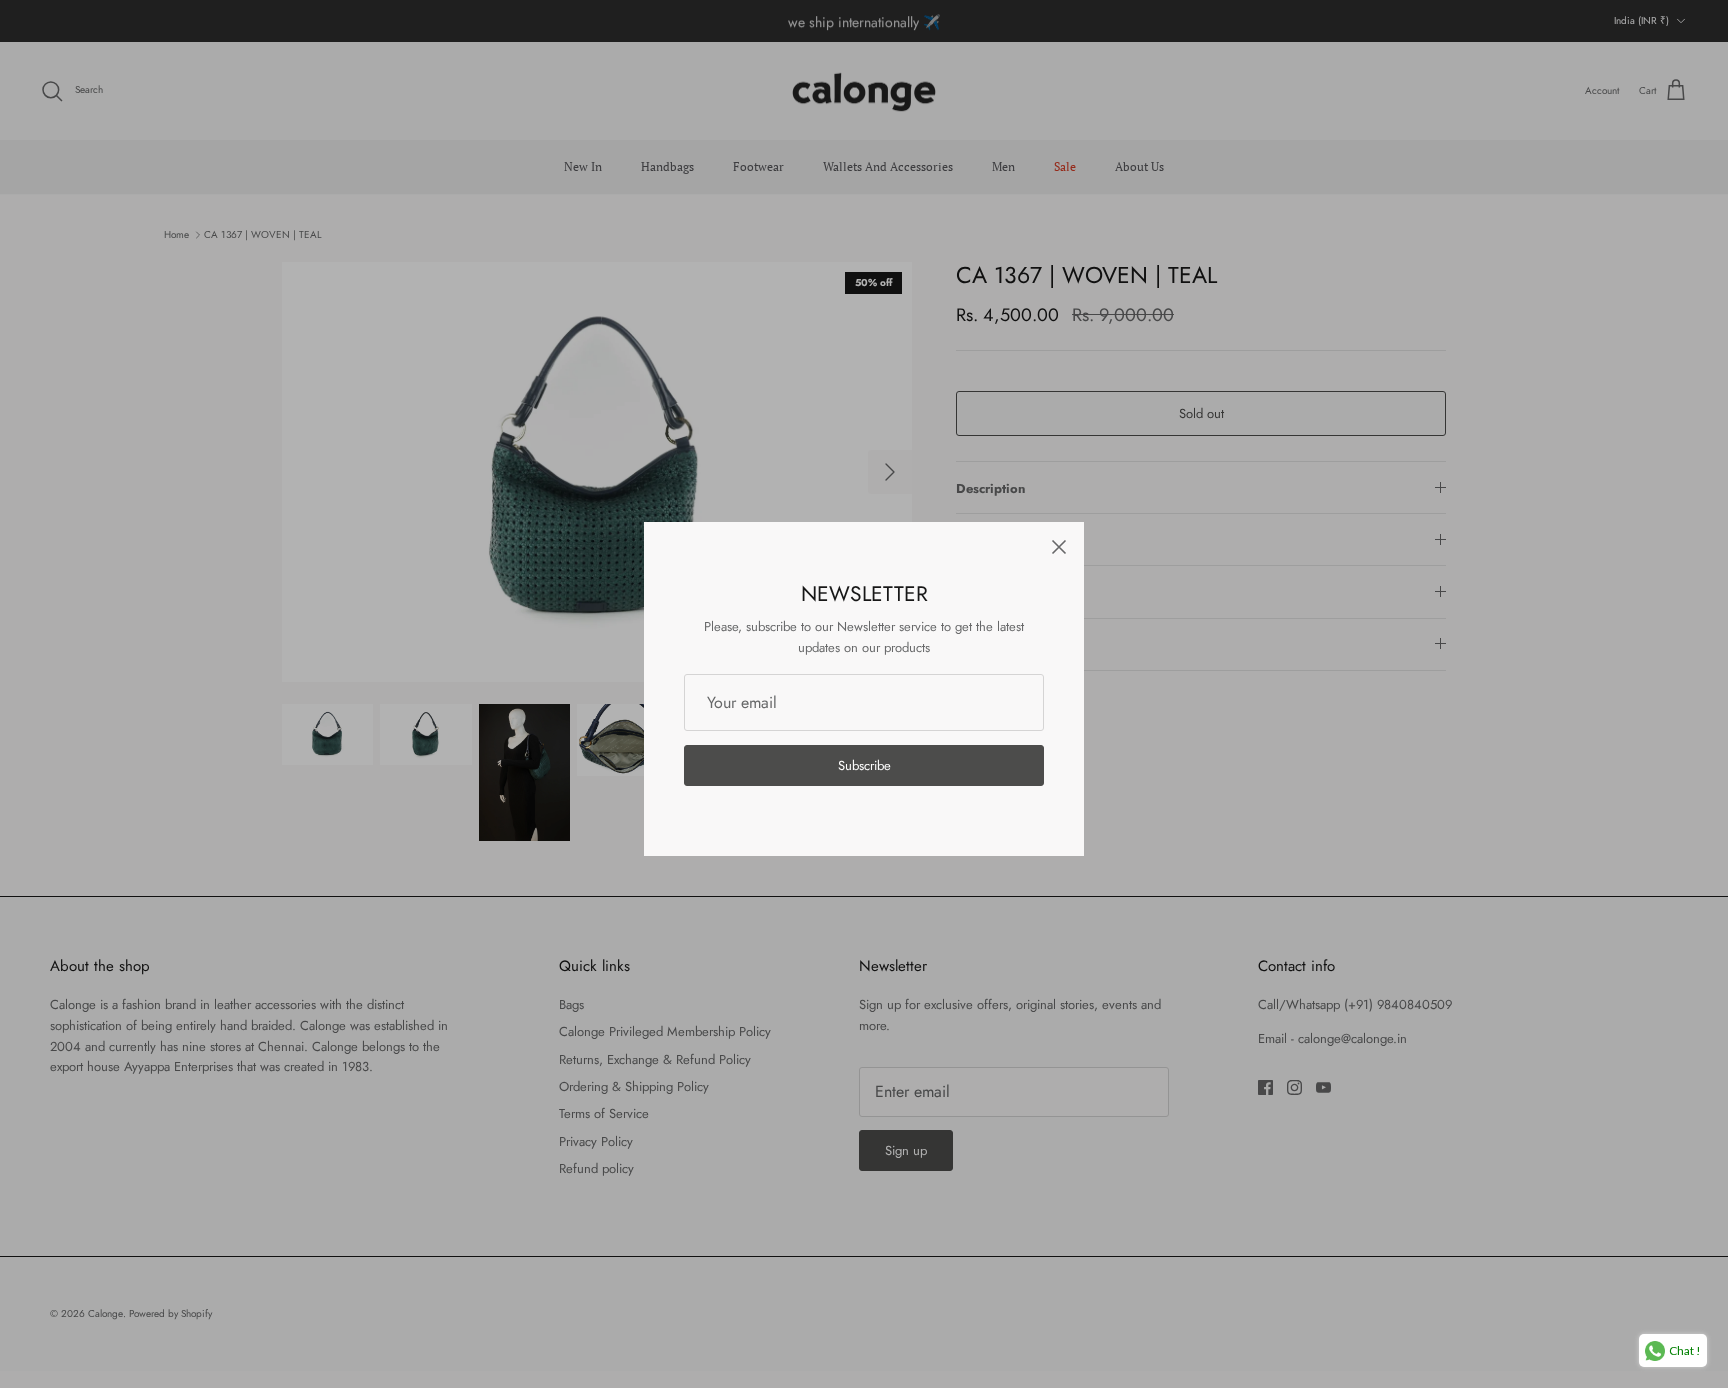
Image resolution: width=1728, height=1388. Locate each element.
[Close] (1059, 547)
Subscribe (864, 765)
